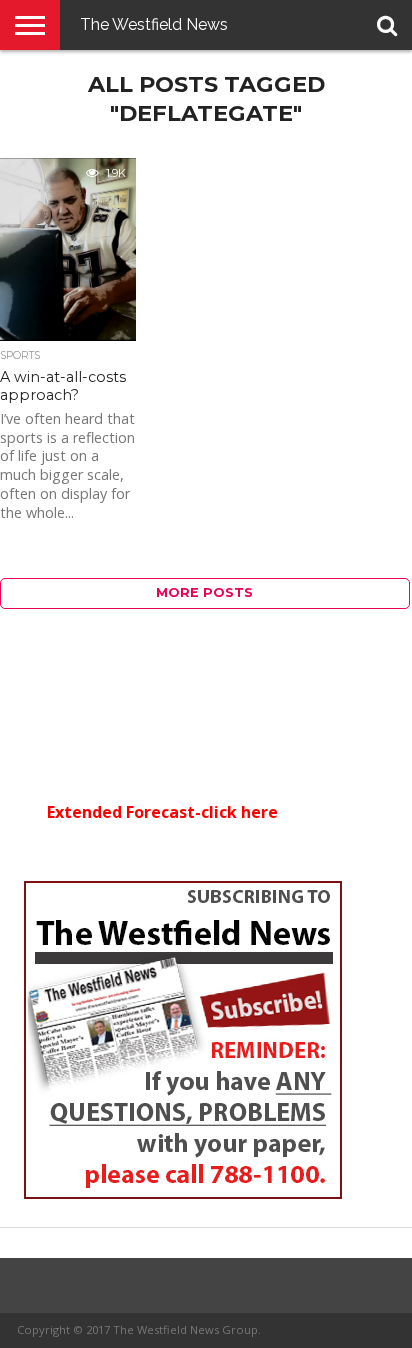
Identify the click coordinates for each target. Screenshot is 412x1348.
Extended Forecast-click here (162, 812)
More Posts (204, 592)
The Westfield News (154, 24)
